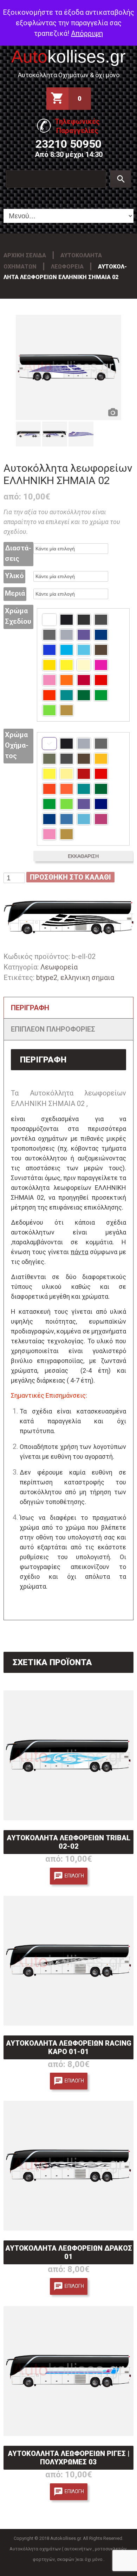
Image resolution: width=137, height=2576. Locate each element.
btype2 (47, 978)
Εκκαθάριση (83, 856)
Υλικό (14, 576)
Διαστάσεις (18, 553)
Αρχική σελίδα (25, 255)
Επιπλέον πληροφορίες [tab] (53, 1029)
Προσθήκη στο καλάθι (70, 877)
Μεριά (15, 593)
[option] (68, 367)
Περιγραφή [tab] (30, 1008)
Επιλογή (74, 1875)
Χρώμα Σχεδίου (18, 616)
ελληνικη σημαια (87, 978)
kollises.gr (68, 57)
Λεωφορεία (67, 267)
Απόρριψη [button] (87, 33)
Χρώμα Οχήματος (17, 745)
